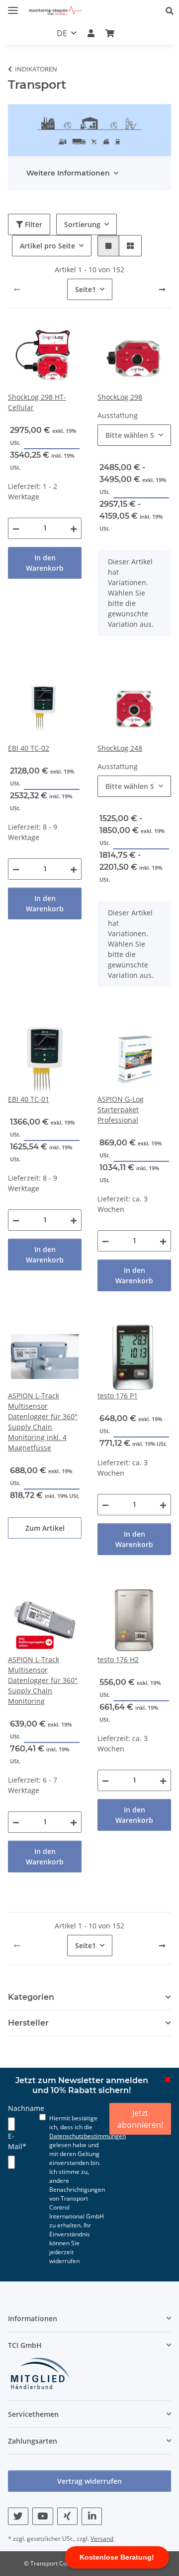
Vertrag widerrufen (89, 2481)
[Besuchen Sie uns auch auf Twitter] (18, 2516)
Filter (33, 224)
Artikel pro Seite (47, 246)
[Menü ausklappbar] (13, 6)
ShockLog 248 (120, 748)
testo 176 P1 (118, 1396)
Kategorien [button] (31, 1997)
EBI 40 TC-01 (29, 1099)
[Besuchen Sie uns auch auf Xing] (67, 2516)
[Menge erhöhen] (74, 528)
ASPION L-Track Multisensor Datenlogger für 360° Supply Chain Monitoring (43, 1680)
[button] (172, 11)
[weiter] (162, 290)
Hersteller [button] (28, 2023)
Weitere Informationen (68, 173)
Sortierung (82, 224)
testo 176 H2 (118, 1659)
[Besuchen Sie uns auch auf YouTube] (43, 2516)
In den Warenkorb (45, 563)
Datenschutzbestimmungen (88, 2136)
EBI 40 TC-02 (29, 748)
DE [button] (62, 33)
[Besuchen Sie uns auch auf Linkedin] (92, 2516)
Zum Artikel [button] (45, 1528)
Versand (102, 2539)
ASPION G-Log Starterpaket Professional (121, 1109)
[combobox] (134, 435)
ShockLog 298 (120, 397)
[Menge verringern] (16, 528)
